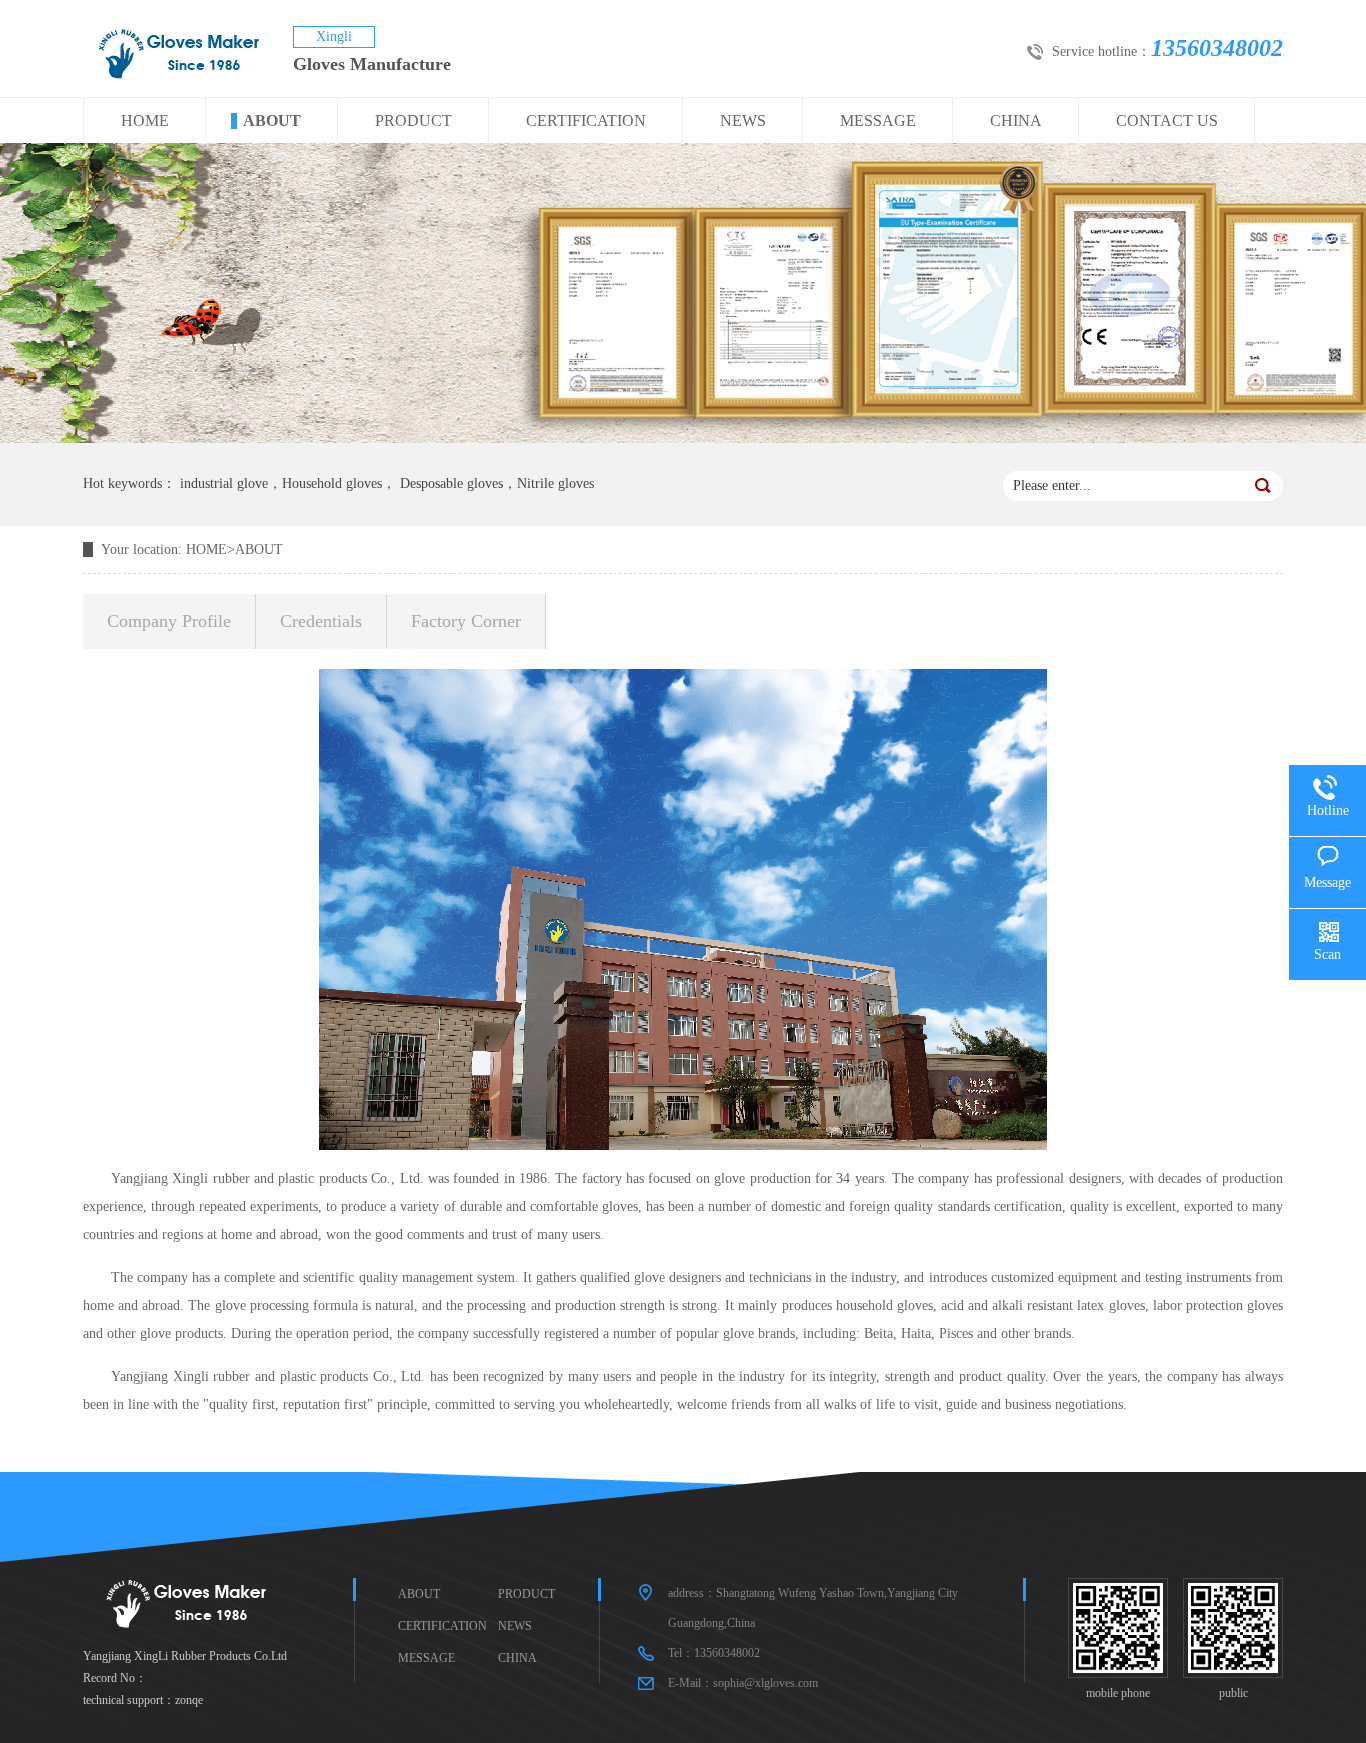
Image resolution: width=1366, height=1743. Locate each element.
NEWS (743, 120)
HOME (145, 120)
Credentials (321, 621)
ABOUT (272, 120)
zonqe (189, 1700)
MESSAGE (878, 120)
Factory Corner (466, 621)
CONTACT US (1167, 120)
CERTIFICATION (586, 120)
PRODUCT (413, 120)
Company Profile (169, 621)
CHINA (1016, 120)
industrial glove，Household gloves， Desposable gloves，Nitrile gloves (387, 483)
